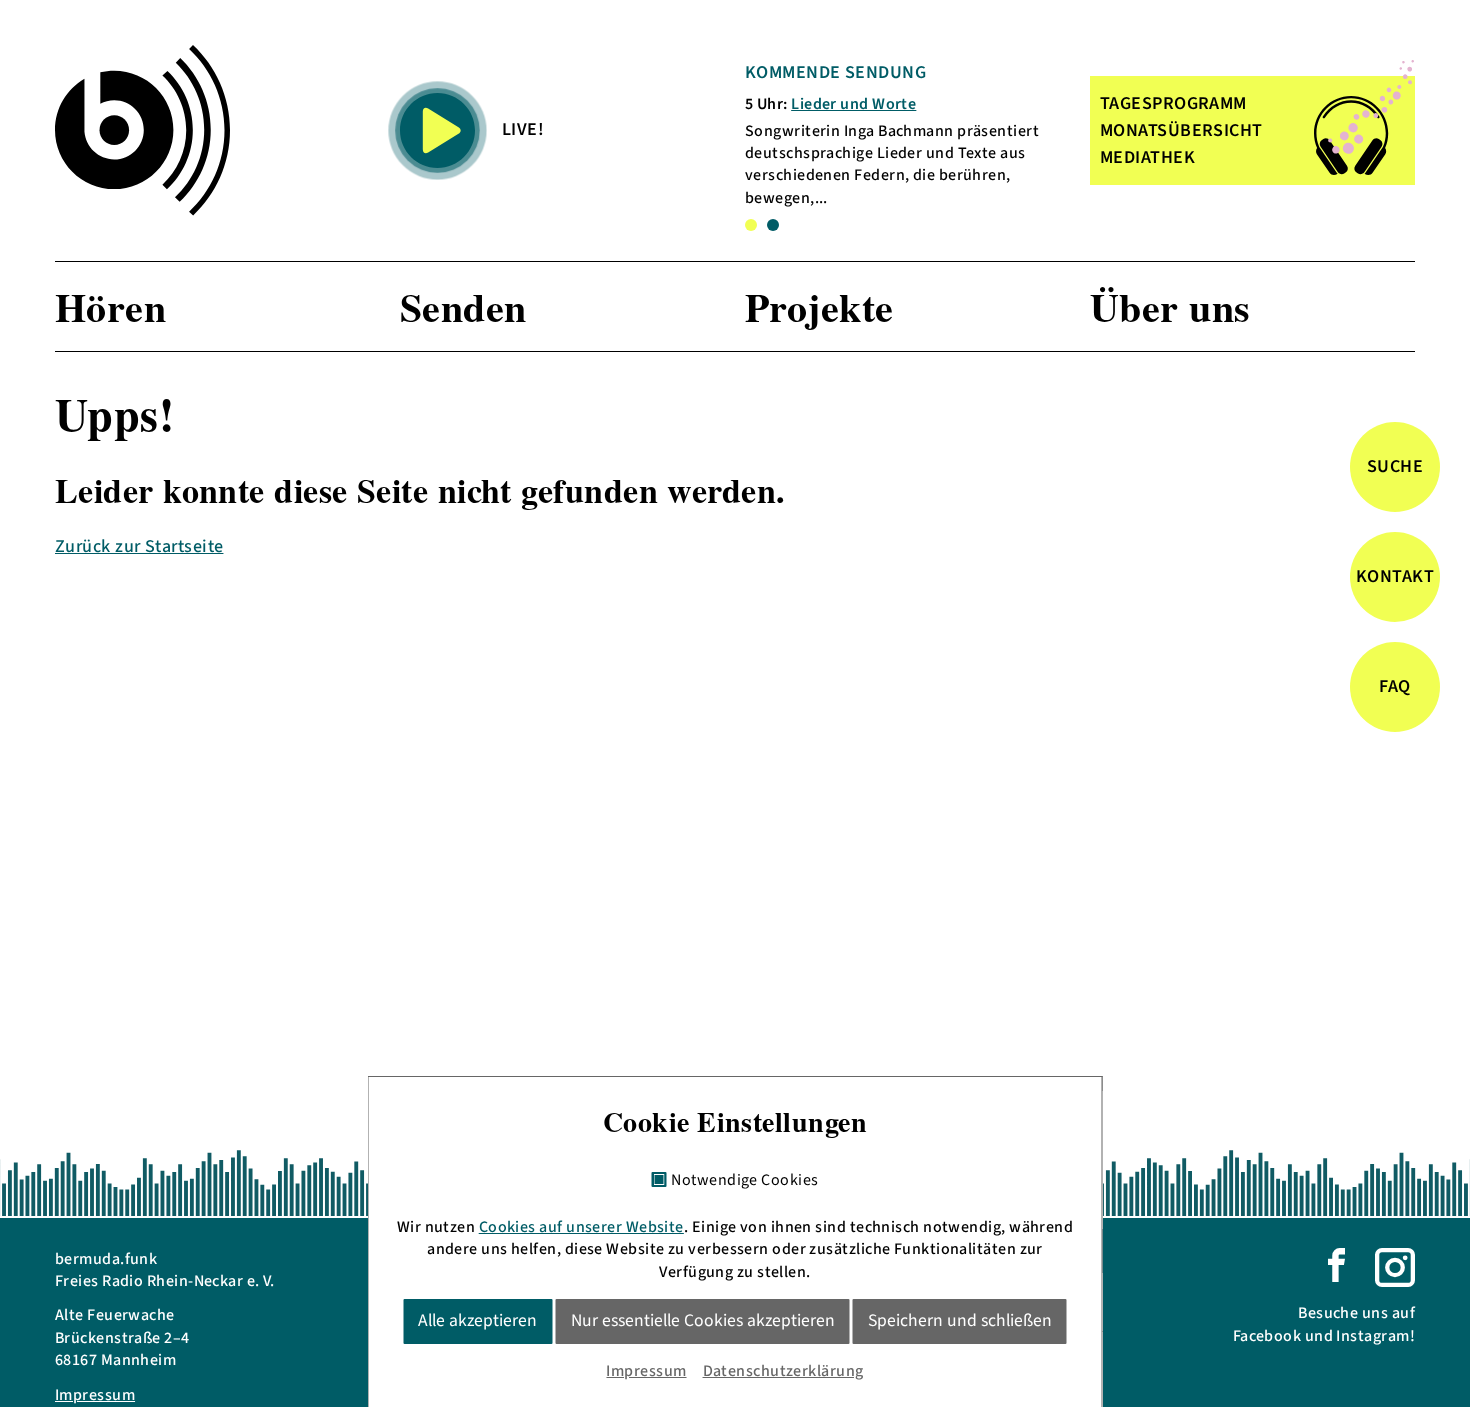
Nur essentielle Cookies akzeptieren (703, 1320)
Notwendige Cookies (744, 1181)
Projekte (819, 306)
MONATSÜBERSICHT (1181, 130)
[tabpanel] (904, 134)
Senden (463, 306)
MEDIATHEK (1147, 157)
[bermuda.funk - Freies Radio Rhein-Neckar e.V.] (142, 130)
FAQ (1394, 687)
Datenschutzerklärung (783, 1371)
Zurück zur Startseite (139, 546)
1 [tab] (751, 225)
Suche (1395, 467)
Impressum (95, 1395)
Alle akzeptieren (477, 1320)
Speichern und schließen (960, 1320)
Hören (110, 306)
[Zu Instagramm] (1395, 1266)
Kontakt (1395, 577)
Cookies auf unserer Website (581, 1227)
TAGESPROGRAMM (1173, 103)
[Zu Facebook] (1336, 1264)
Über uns (1170, 306)
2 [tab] (773, 225)
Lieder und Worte (853, 104)
